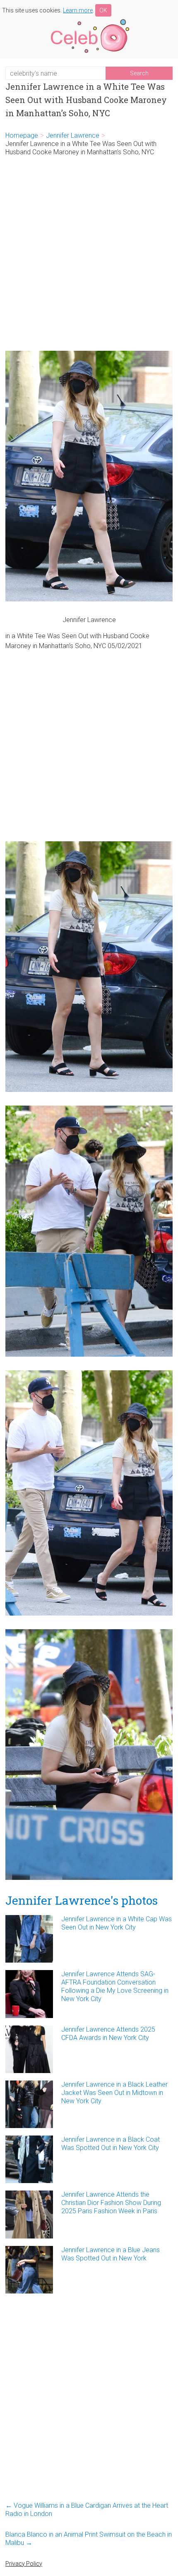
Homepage (22, 135)
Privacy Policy (24, 2564)
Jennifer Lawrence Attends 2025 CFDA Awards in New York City (108, 2034)
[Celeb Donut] (89, 20)
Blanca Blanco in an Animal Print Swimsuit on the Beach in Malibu (89, 2539)
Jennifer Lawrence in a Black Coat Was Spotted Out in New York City (111, 2144)
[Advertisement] (89, 254)
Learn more (78, 10)
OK (103, 10)
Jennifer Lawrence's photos (82, 1900)
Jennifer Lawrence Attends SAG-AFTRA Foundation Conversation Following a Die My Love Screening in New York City (115, 1986)
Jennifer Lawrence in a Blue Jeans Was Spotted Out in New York (111, 2254)
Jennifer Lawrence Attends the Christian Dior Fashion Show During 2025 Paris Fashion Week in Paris (111, 2203)
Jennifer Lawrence (73, 135)
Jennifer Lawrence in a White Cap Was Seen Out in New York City (117, 1923)
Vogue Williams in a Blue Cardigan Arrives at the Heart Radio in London (87, 2510)
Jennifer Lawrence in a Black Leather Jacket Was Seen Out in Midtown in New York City (114, 2093)
